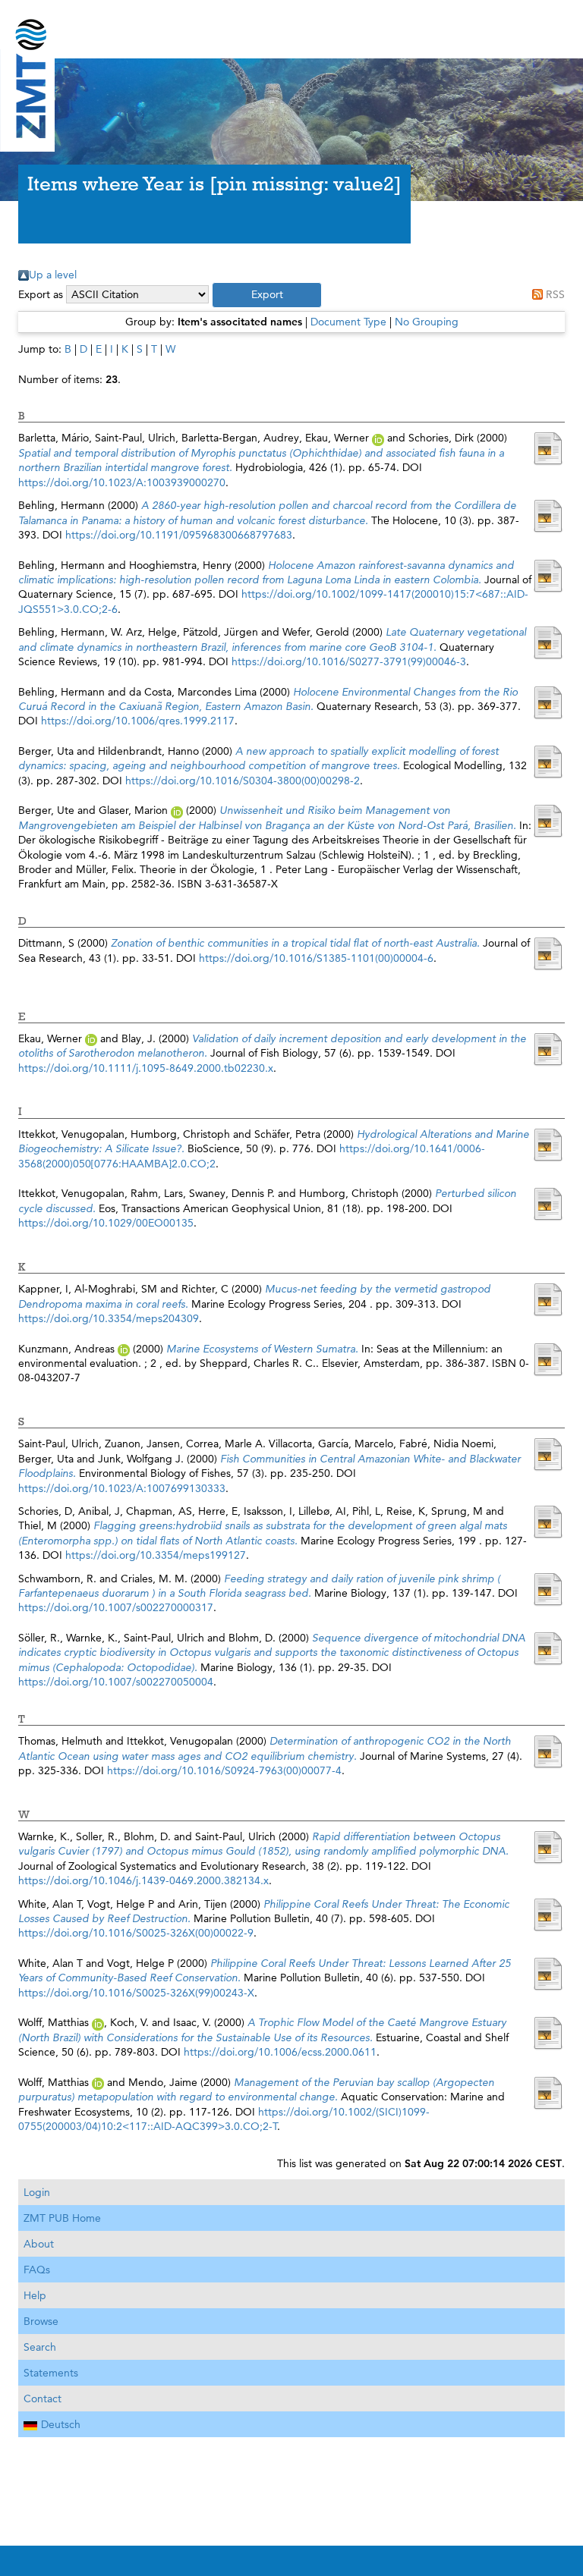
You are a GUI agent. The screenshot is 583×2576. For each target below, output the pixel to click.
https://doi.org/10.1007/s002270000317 (116, 1607)
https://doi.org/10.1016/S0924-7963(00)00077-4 (224, 1770)
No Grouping (427, 322)
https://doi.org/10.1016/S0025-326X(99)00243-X (136, 1993)
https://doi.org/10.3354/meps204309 (109, 1318)
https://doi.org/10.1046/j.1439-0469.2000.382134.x (143, 1880)
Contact (43, 2399)
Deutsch (61, 2424)
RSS (555, 294)
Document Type (348, 322)
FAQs (37, 2270)
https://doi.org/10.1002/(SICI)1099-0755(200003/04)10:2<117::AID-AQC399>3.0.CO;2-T (224, 2119)
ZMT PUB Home (62, 2218)
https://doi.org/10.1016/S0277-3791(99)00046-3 (349, 661)
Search (40, 2347)
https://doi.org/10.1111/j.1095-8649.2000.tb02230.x (146, 1068)
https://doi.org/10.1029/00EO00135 (106, 1223)
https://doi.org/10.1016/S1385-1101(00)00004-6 (316, 958)
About (39, 2244)
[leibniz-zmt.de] (291, 25)
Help (35, 2295)
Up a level (53, 275)
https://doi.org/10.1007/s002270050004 (116, 1682)
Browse (41, 2321)
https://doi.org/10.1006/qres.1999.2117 (138, 721)
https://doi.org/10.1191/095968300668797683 (179, 535)
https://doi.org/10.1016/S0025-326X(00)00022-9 (136, 1933)
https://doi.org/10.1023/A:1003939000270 (122, 482)
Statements (51, 2373)
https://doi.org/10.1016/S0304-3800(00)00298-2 (243, 781)
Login (37, 2192)
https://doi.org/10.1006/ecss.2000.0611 (280, 2052)
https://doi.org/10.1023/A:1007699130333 (122, 1488)
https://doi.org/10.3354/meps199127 (156, 1555)
